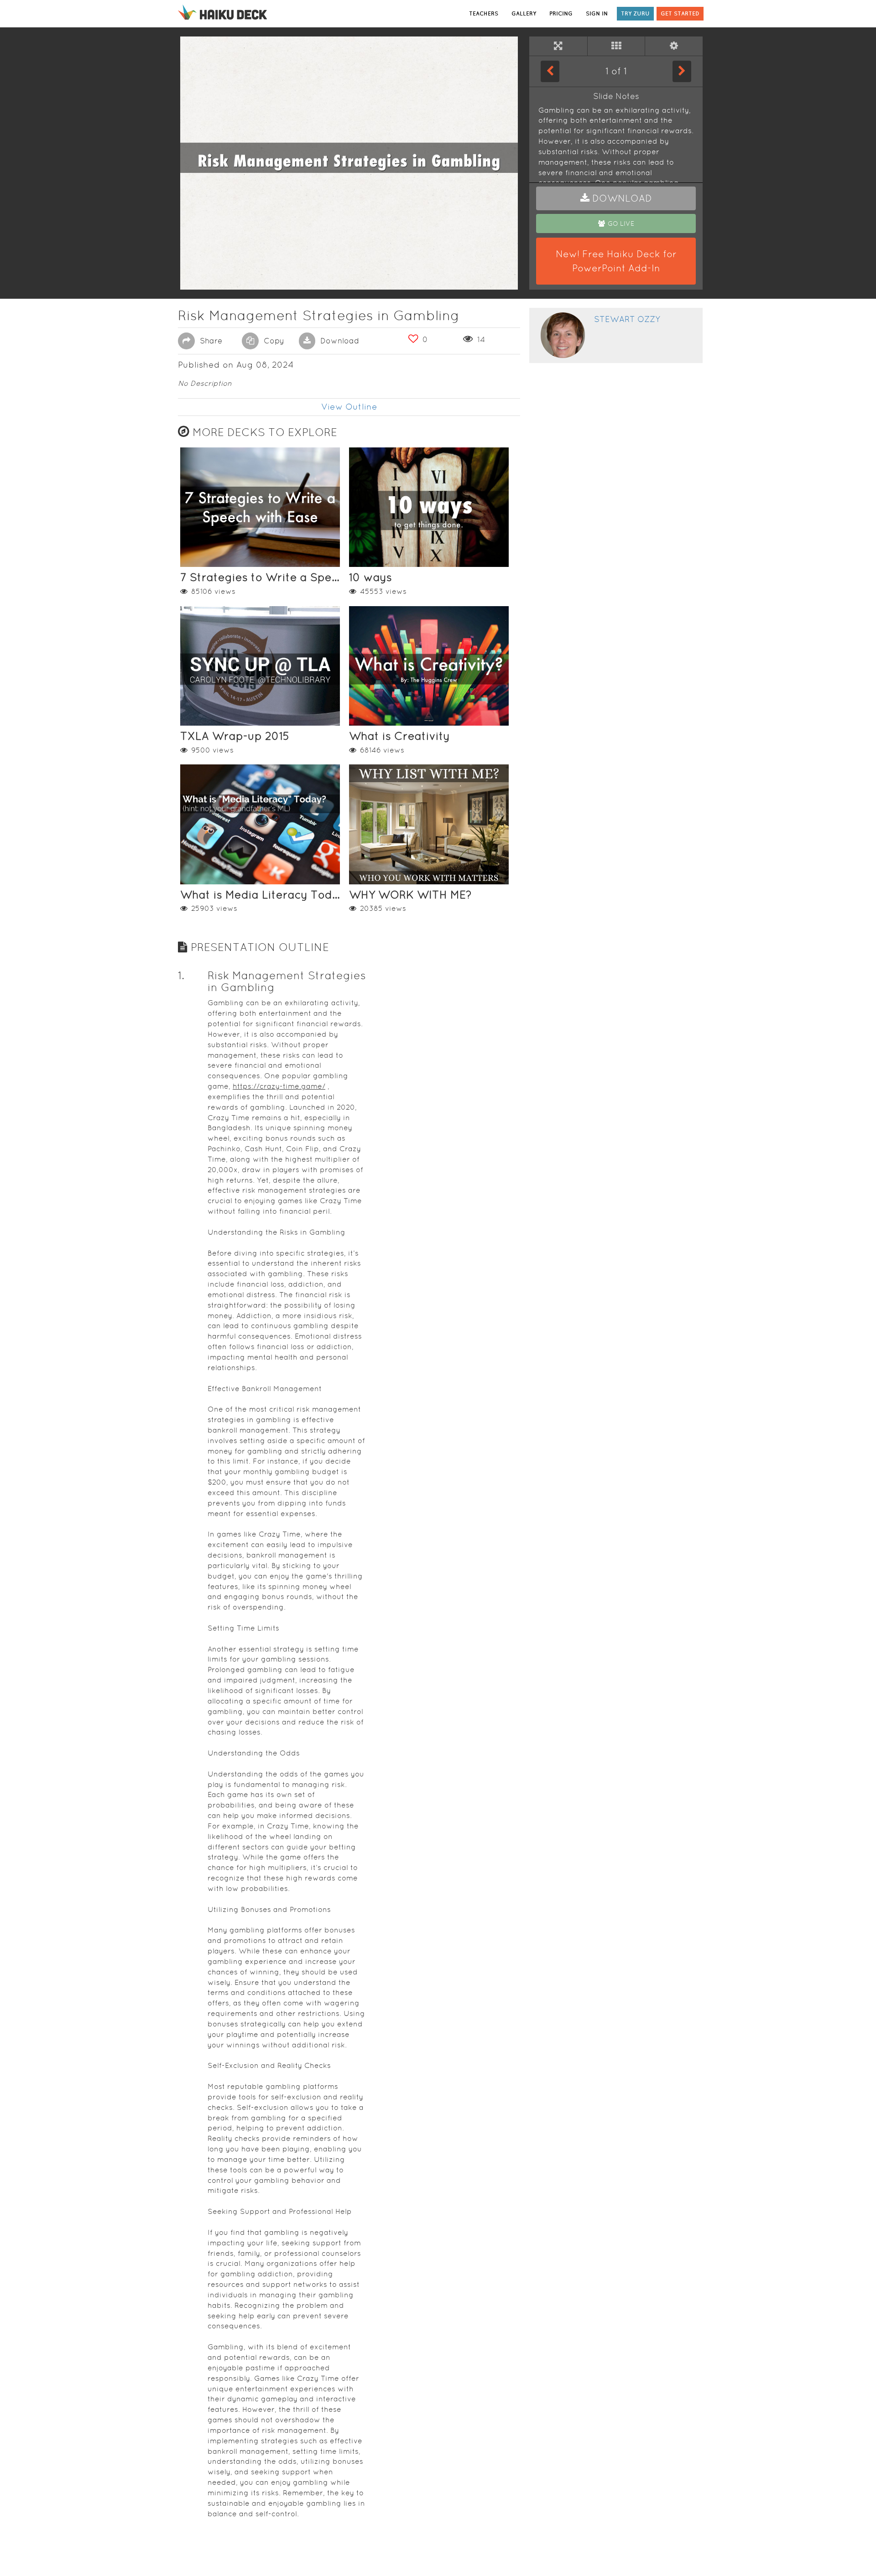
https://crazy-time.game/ (279, 1086)
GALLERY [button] (524, 13)
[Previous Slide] (550, 71)
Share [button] (210, 341)
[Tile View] (616, 46)
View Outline (349, 407)
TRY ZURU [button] (635, 13)
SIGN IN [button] (597, 13)
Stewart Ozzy (627, 319)
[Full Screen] (558, 46)
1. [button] (181, 975)
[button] (616, 198)
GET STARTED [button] (680, 13)
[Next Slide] (682, 71)
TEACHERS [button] (484, 13)
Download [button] (339, 341)
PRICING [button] (561, 13)
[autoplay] (674, 46)
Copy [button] (273, 341)
